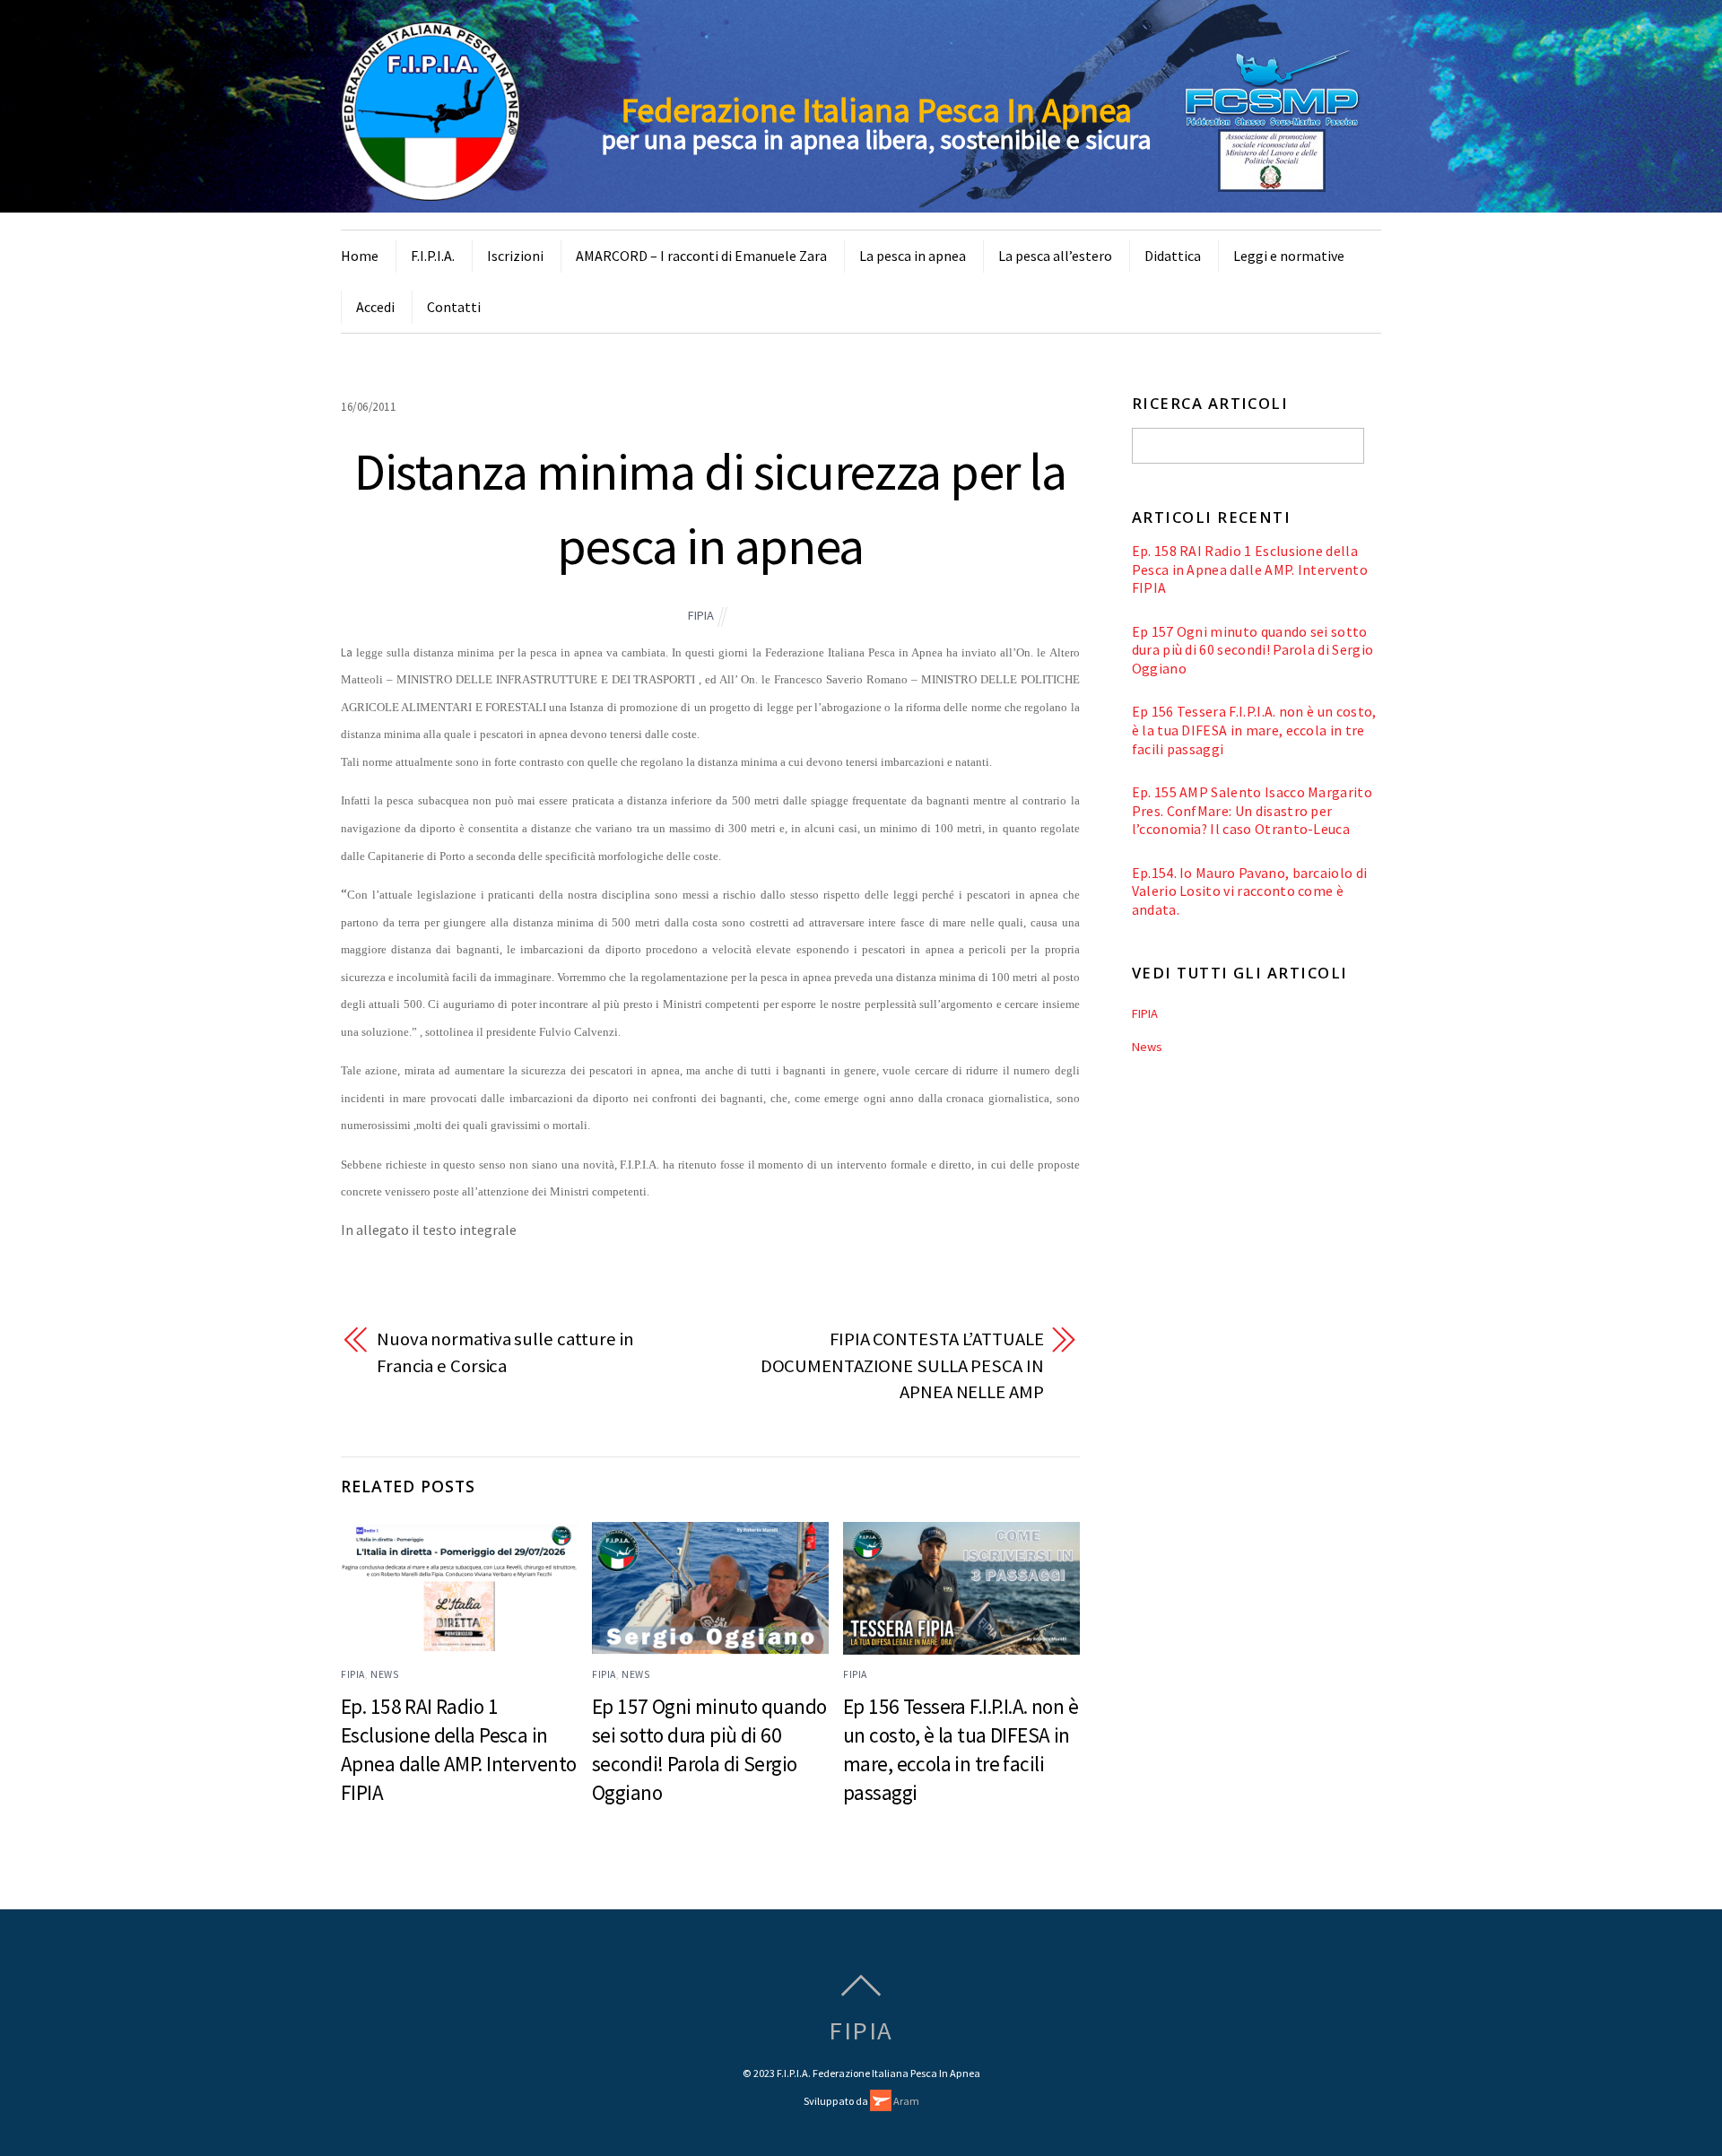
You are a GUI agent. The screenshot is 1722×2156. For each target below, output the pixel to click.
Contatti (454, 307)
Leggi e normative (1289, 256)
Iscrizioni (515, 256)
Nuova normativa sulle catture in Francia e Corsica (505, 1352)
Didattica (1173, 256)
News (384, 1674)
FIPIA (701, 615)
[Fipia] (430, 190)
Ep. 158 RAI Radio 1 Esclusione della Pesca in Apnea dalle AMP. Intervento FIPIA (1250, 569)
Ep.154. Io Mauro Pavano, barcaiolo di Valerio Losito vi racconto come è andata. (1250, 891)
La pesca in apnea (913, 256)
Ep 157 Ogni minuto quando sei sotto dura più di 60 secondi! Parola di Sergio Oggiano (1253, 650)
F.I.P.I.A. (433, 256)
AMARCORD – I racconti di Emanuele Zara (701, 256)
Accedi (375, 307)
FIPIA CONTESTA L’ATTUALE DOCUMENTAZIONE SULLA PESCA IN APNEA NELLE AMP (902, 1365)
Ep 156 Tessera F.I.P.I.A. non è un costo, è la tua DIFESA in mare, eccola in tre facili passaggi (1254, 730)
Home (360, 256)
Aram (905, 2101)
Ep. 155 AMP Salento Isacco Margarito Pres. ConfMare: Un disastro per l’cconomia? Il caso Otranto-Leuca (1252, 810)
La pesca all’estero (1055, 256)
